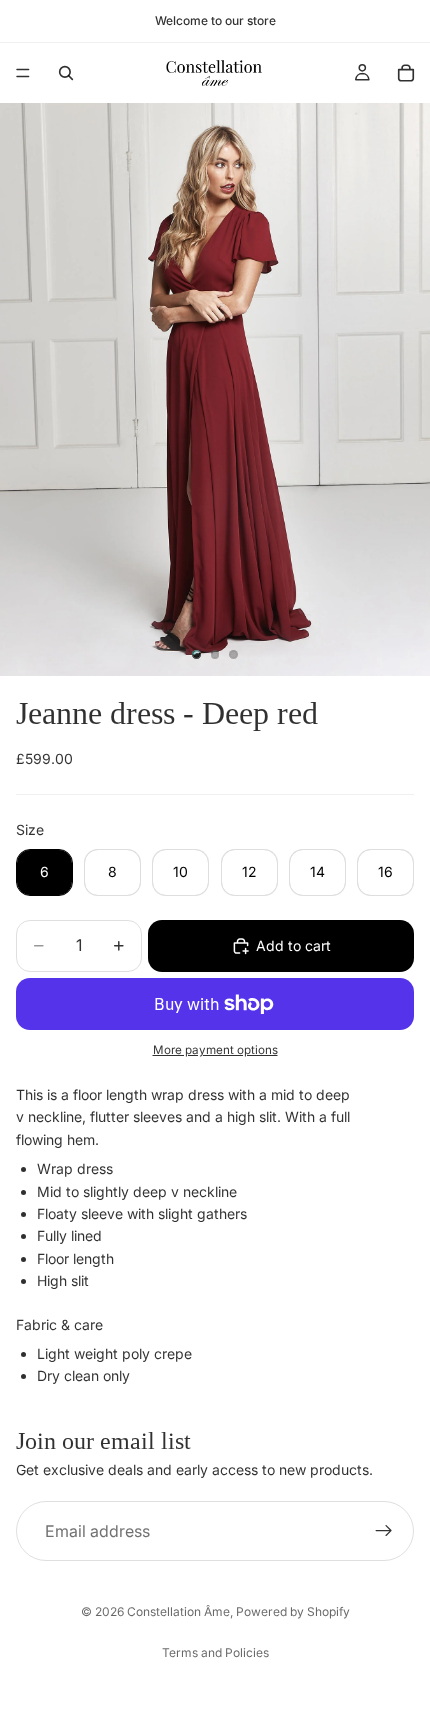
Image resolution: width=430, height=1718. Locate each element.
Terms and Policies (215, 1652)
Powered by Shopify (293, 1611)
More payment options (215, 1050)
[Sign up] (384, 1531)
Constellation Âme (178, 1611)
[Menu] (23, 73)
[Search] (66, 73)
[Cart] (406, 73)
